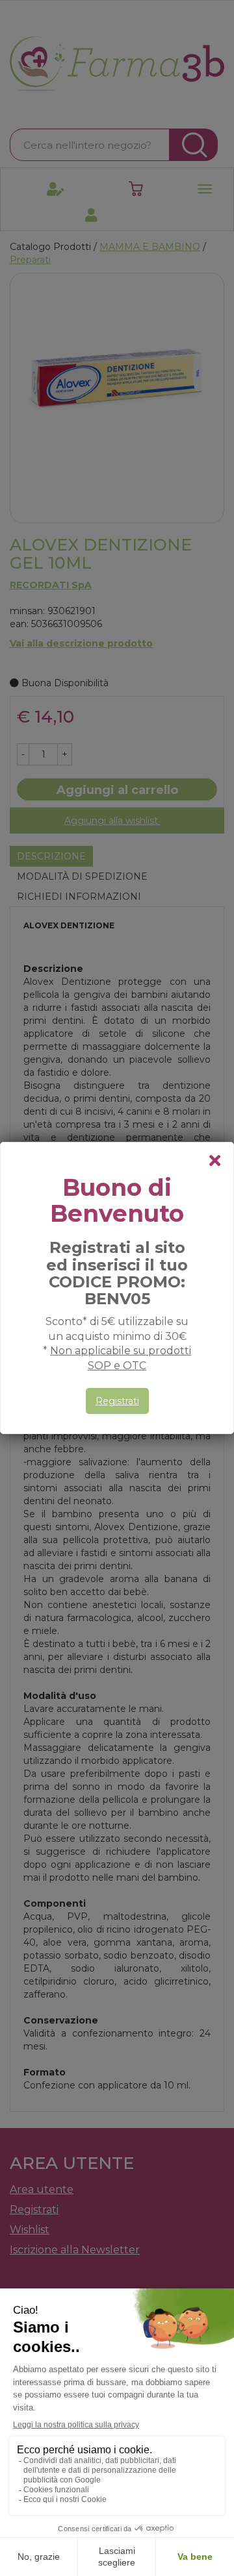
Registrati (117, 1401)
